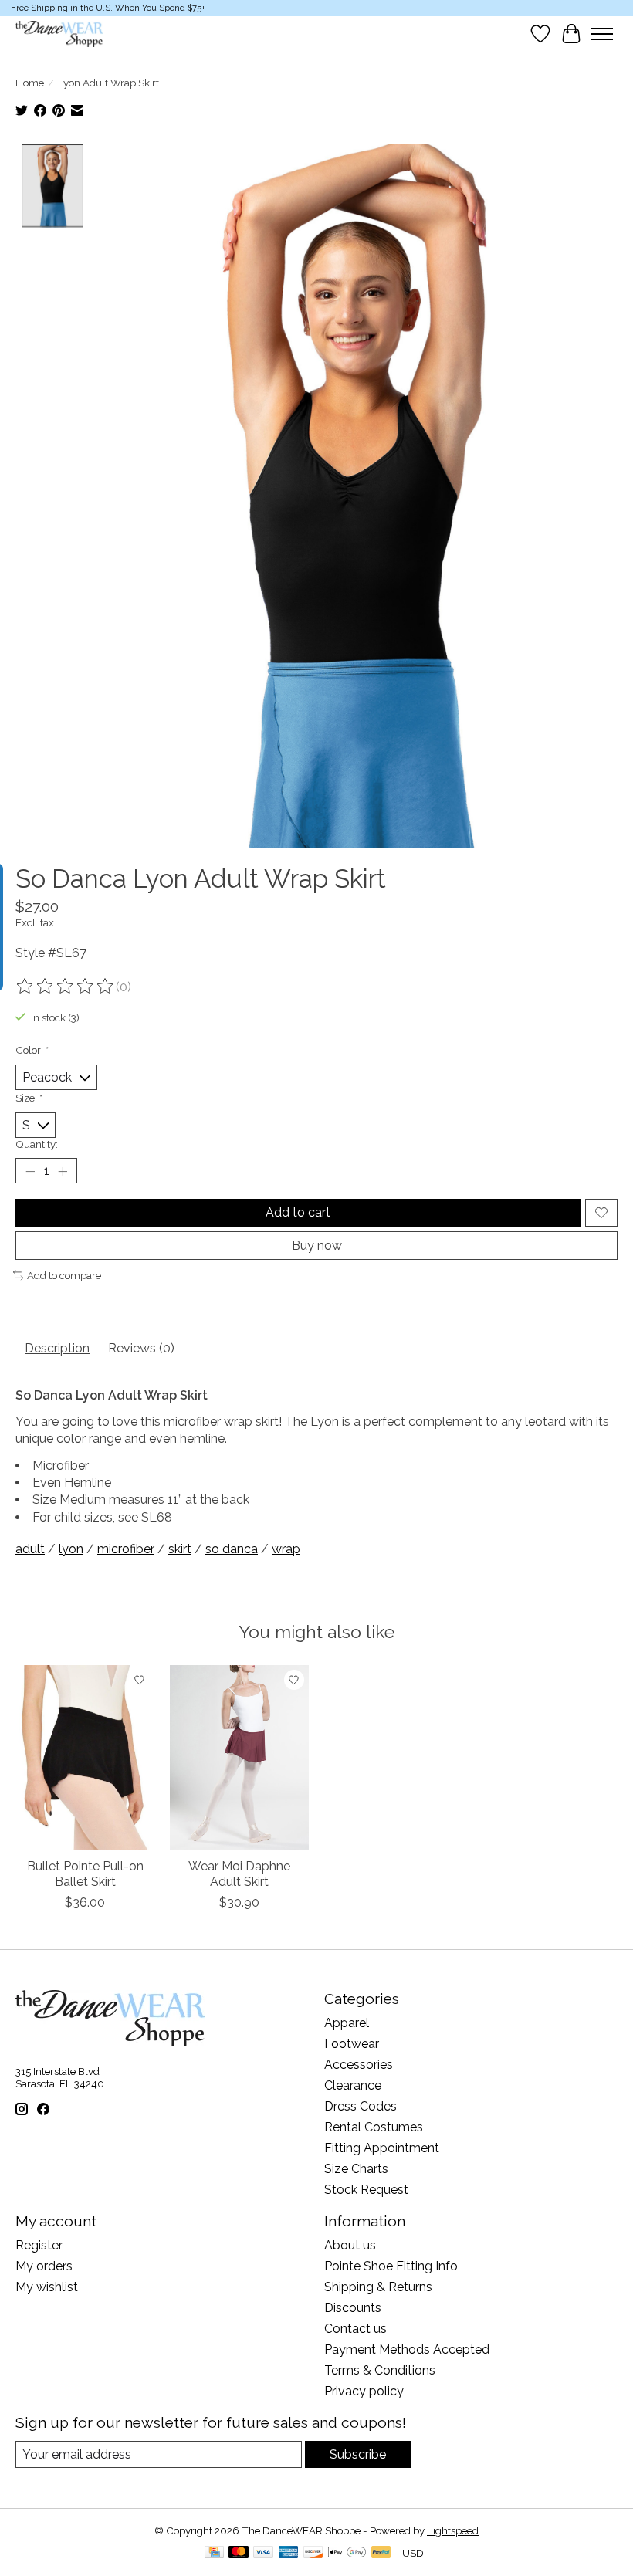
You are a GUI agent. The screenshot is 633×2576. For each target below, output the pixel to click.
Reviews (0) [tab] (141, 1348)
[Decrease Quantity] (30, 1171)
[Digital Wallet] (347, 2553)
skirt (180, 1549)
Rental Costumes (374, 2127)
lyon (71, 1549)
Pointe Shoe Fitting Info (391, 2266)
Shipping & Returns (378, 2287)
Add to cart (298, 1212)
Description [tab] (57, 1348)
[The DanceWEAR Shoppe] (59, 34)
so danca (232, 1549)
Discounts (353, 2308)
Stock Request (366, 2190)
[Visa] (263, 2553)
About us (350, 2245)
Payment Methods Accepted (407, 2349)
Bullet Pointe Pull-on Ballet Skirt (85, 1874)
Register (39, 2245)
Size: (29, 1098)
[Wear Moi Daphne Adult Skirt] (239, 1757)
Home (30, 83)
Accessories (359, 2065)
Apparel (347, 2023)
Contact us (355, 2329)
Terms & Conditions (380, 2370)
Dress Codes (361, 2106)
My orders (44, 2266)
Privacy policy (364, 2391)
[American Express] (289, 2553)
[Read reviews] (66, 987)
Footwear (352, 2044)
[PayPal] (381, 2553)
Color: (32, 1050)
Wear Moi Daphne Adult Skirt (239, 1874)
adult (30, 1549)
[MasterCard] (239, 2553)
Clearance (353, 2085)
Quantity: (37, 1144)
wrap (286, 1549)
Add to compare (64, 1275)
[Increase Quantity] (63, 1171)
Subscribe (358, 2454)
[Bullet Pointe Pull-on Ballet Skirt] (85, 1757)
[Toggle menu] (602, 34)
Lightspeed (453, 2530)
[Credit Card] (214, 2553)
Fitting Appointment (382, 2148)
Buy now (317, 1246)
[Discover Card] (313, 2553)
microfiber (126, 1549)
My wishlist (47, 2287)
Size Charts (356, 2169)
